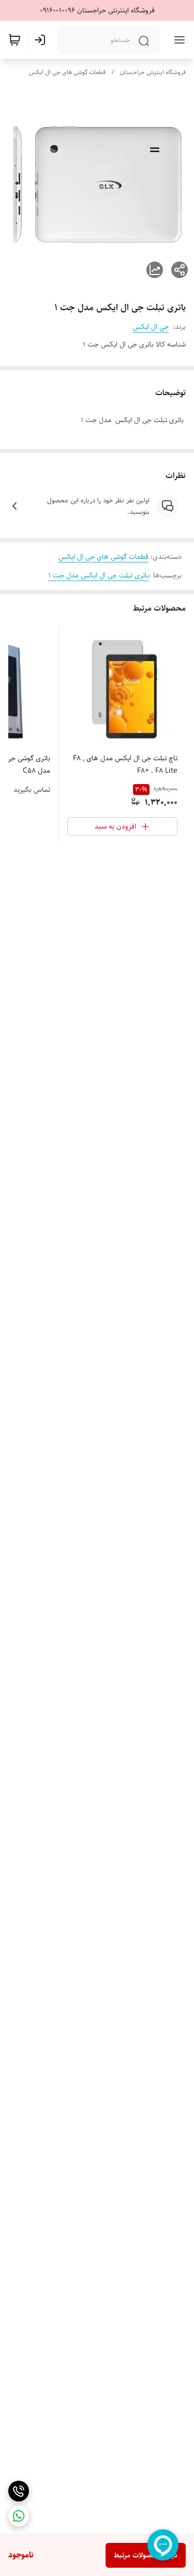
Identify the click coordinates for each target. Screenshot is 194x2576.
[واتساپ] (19, 2516)
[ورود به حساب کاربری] (42, 40)
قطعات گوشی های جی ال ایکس (67, 72)
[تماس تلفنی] (19, 2491)
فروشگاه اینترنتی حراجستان (153, 72)
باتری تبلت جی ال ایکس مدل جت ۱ (99, 575)
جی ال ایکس (151, 327)
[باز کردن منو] (177, 40)
